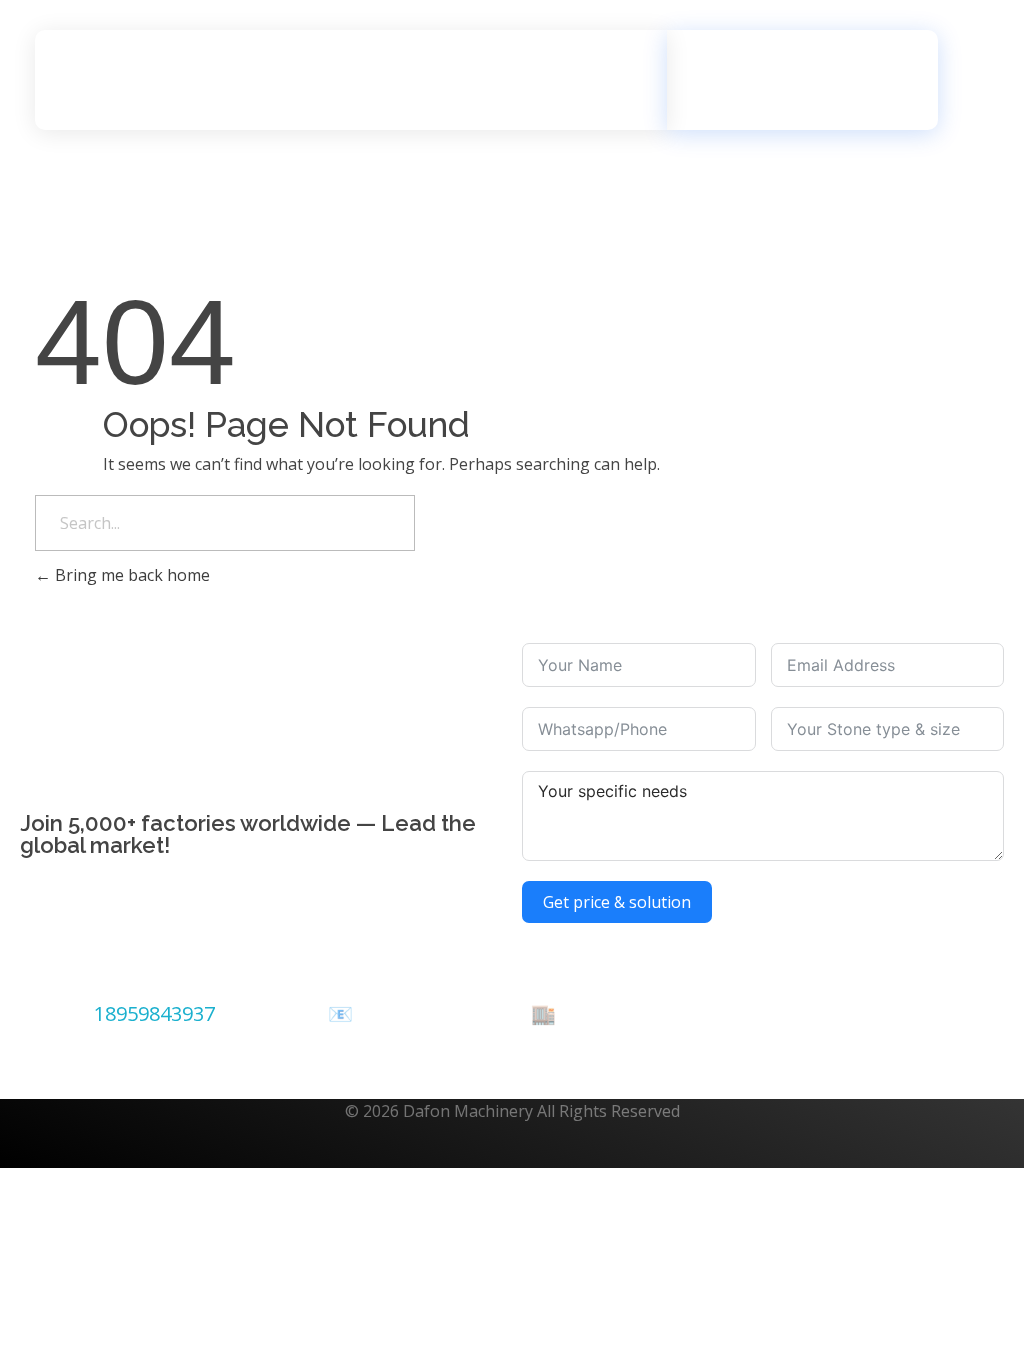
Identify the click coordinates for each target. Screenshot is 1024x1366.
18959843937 (154, 1013)
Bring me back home (130, 575)
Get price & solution (617, 902)
